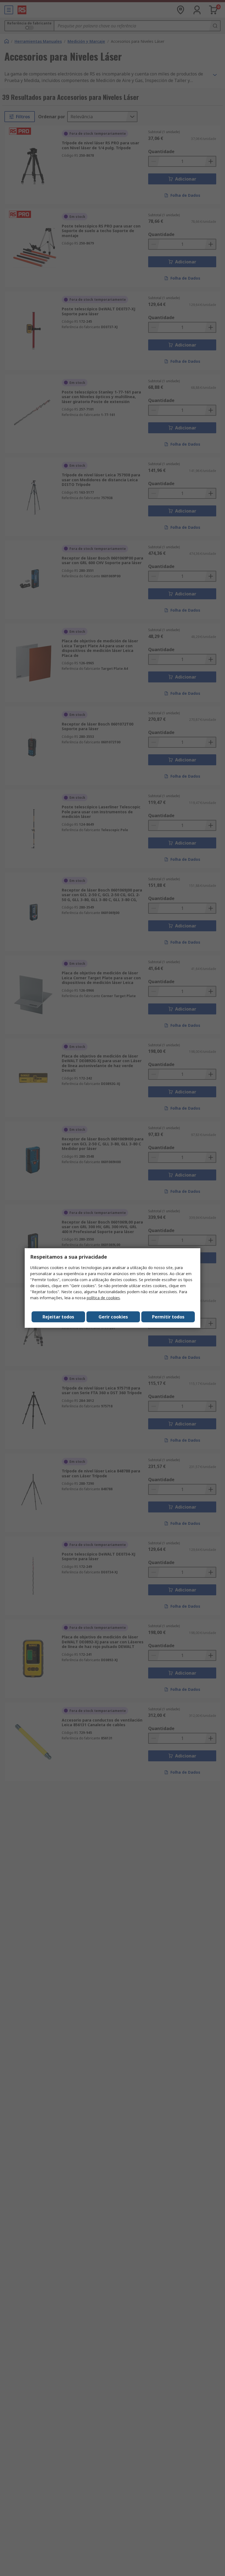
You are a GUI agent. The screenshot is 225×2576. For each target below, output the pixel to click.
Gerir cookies (113, 1317)
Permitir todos (168, 1317)
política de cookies (103, 1298)
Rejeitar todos (58, 1317)
